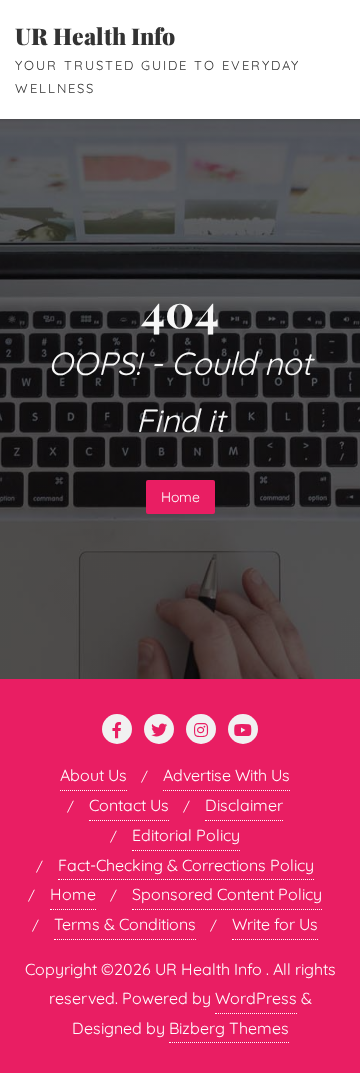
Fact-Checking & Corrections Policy (186, 865)
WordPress (256, 998)
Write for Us (275, 924)
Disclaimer (244, 805)
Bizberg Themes (229, 1028)
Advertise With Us (226, 775)
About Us (93, 775)
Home (180, 497)
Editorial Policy (186, 835)
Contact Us (129, 805)
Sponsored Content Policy (227, 894)
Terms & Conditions (125, 924)
